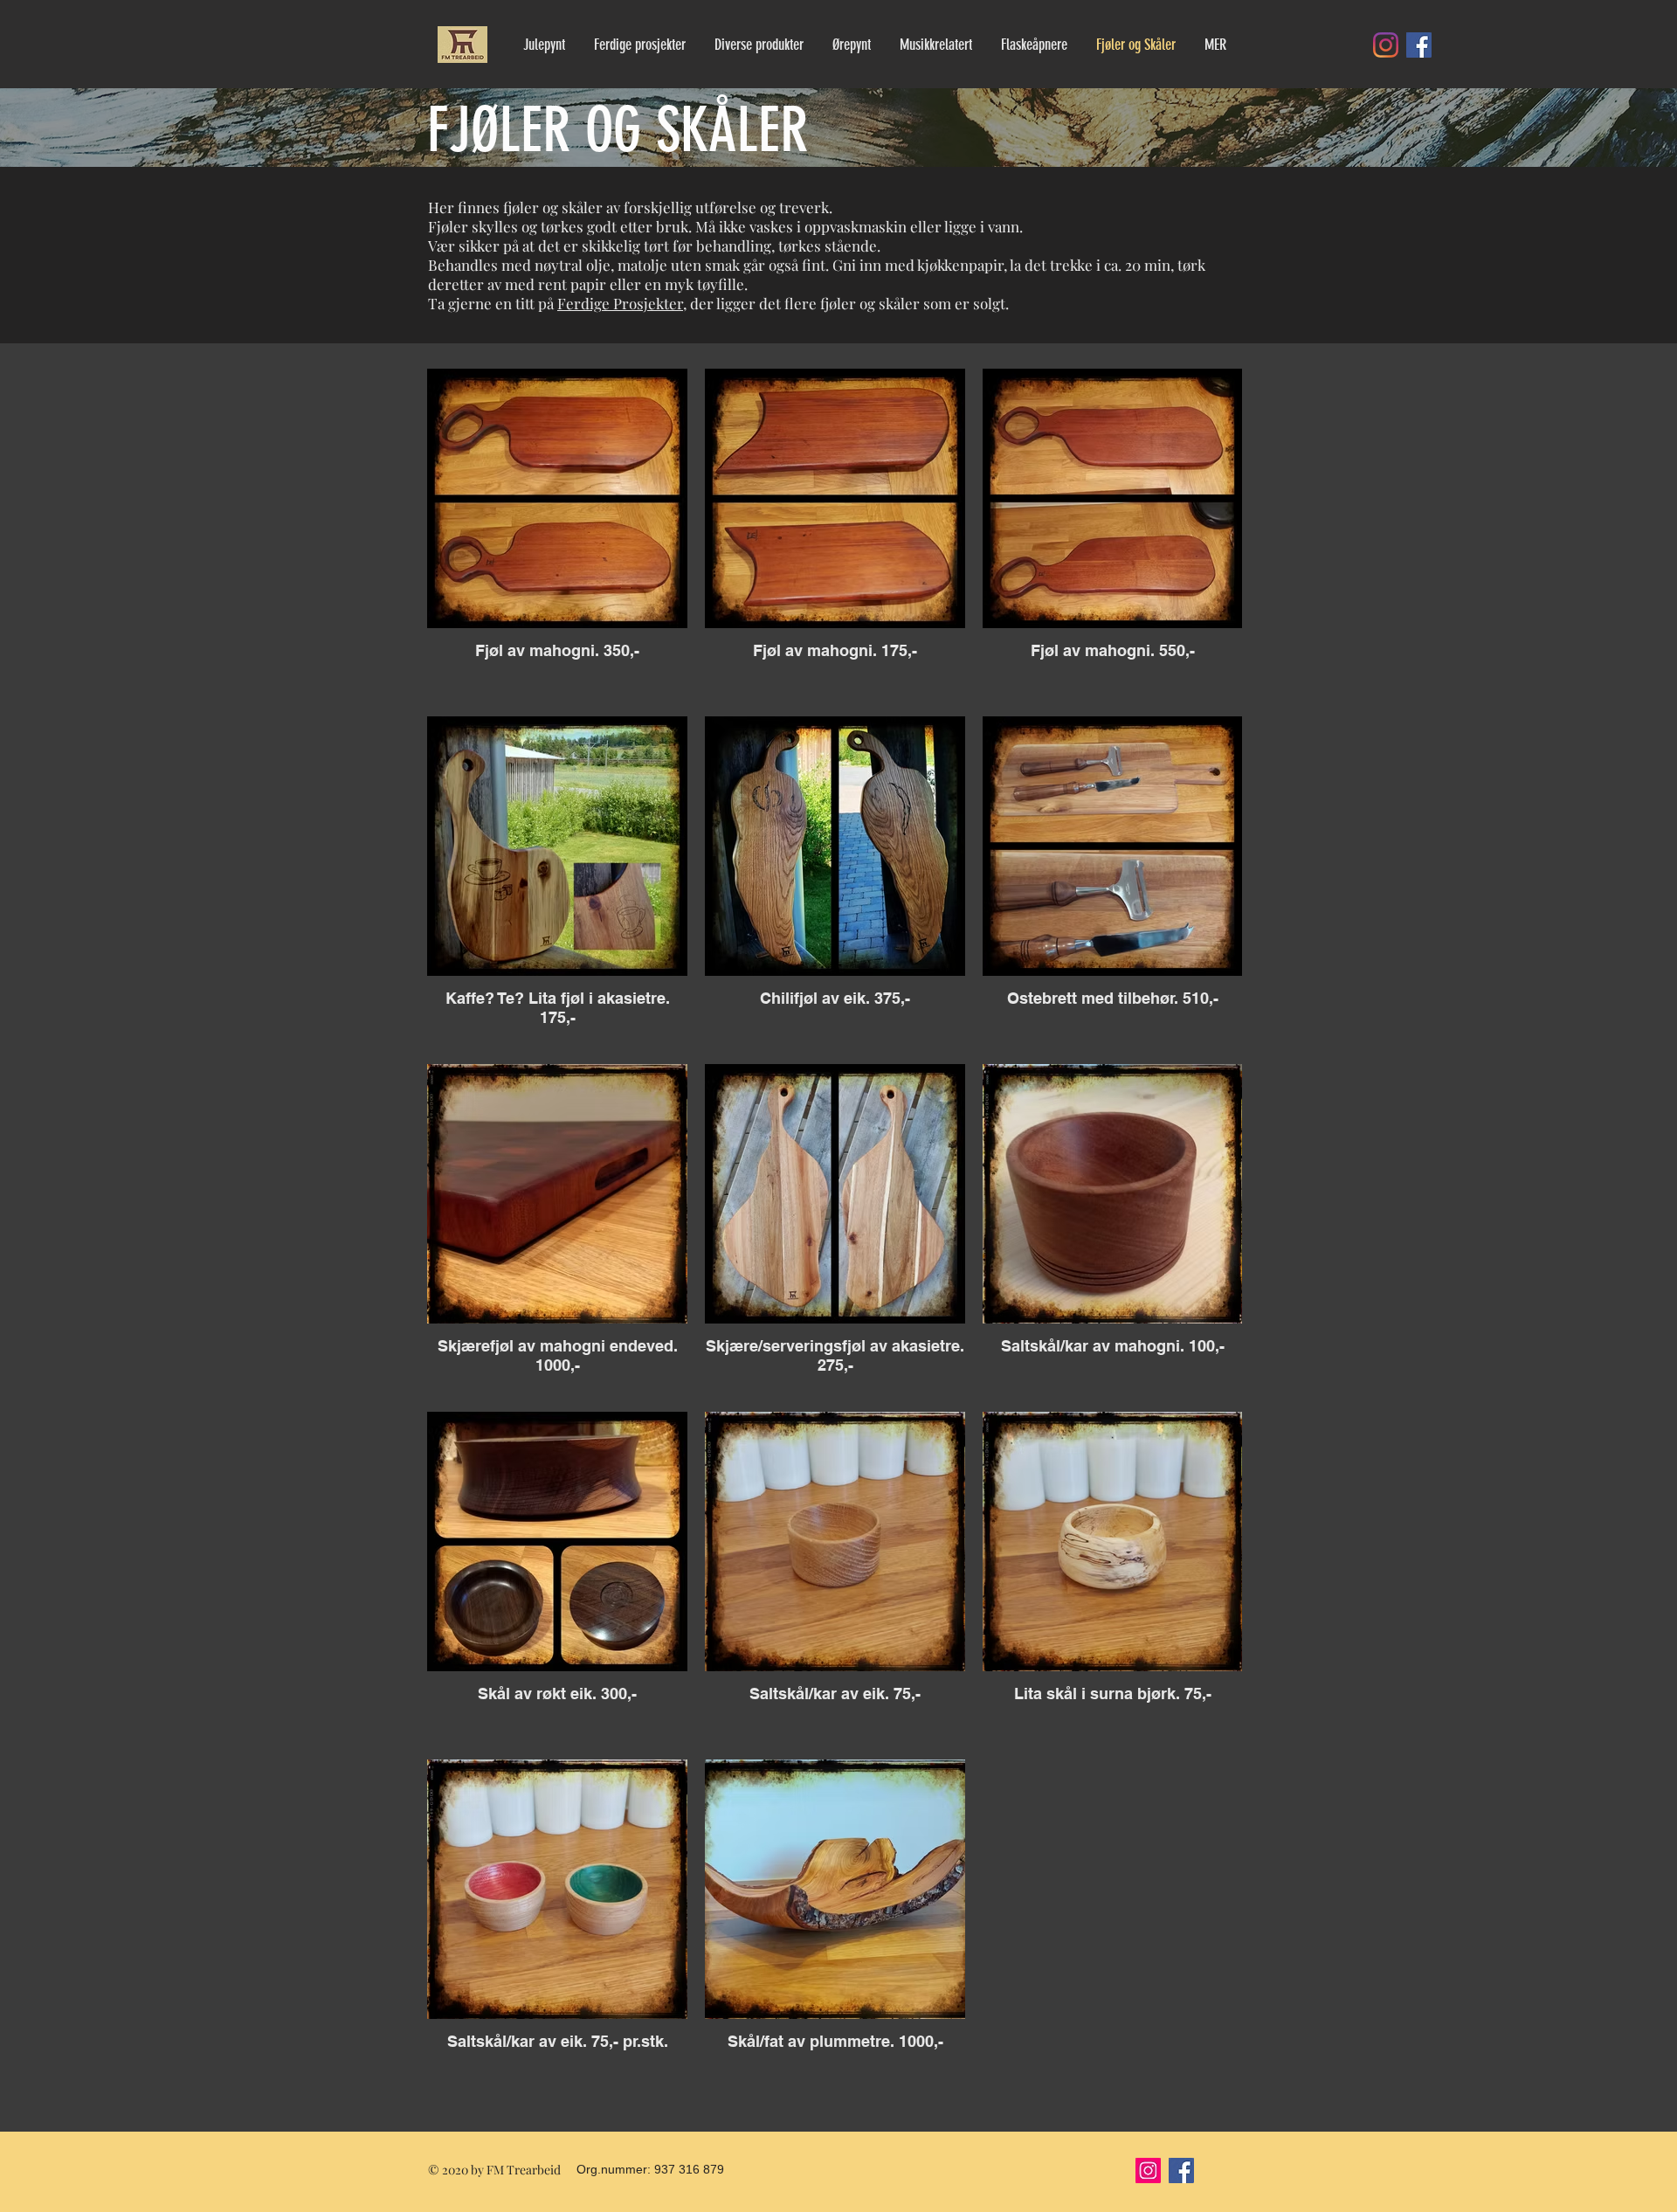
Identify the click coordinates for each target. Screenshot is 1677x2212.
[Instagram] (1386, 45)
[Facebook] (1419, 45)
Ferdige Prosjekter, (622, 303)
